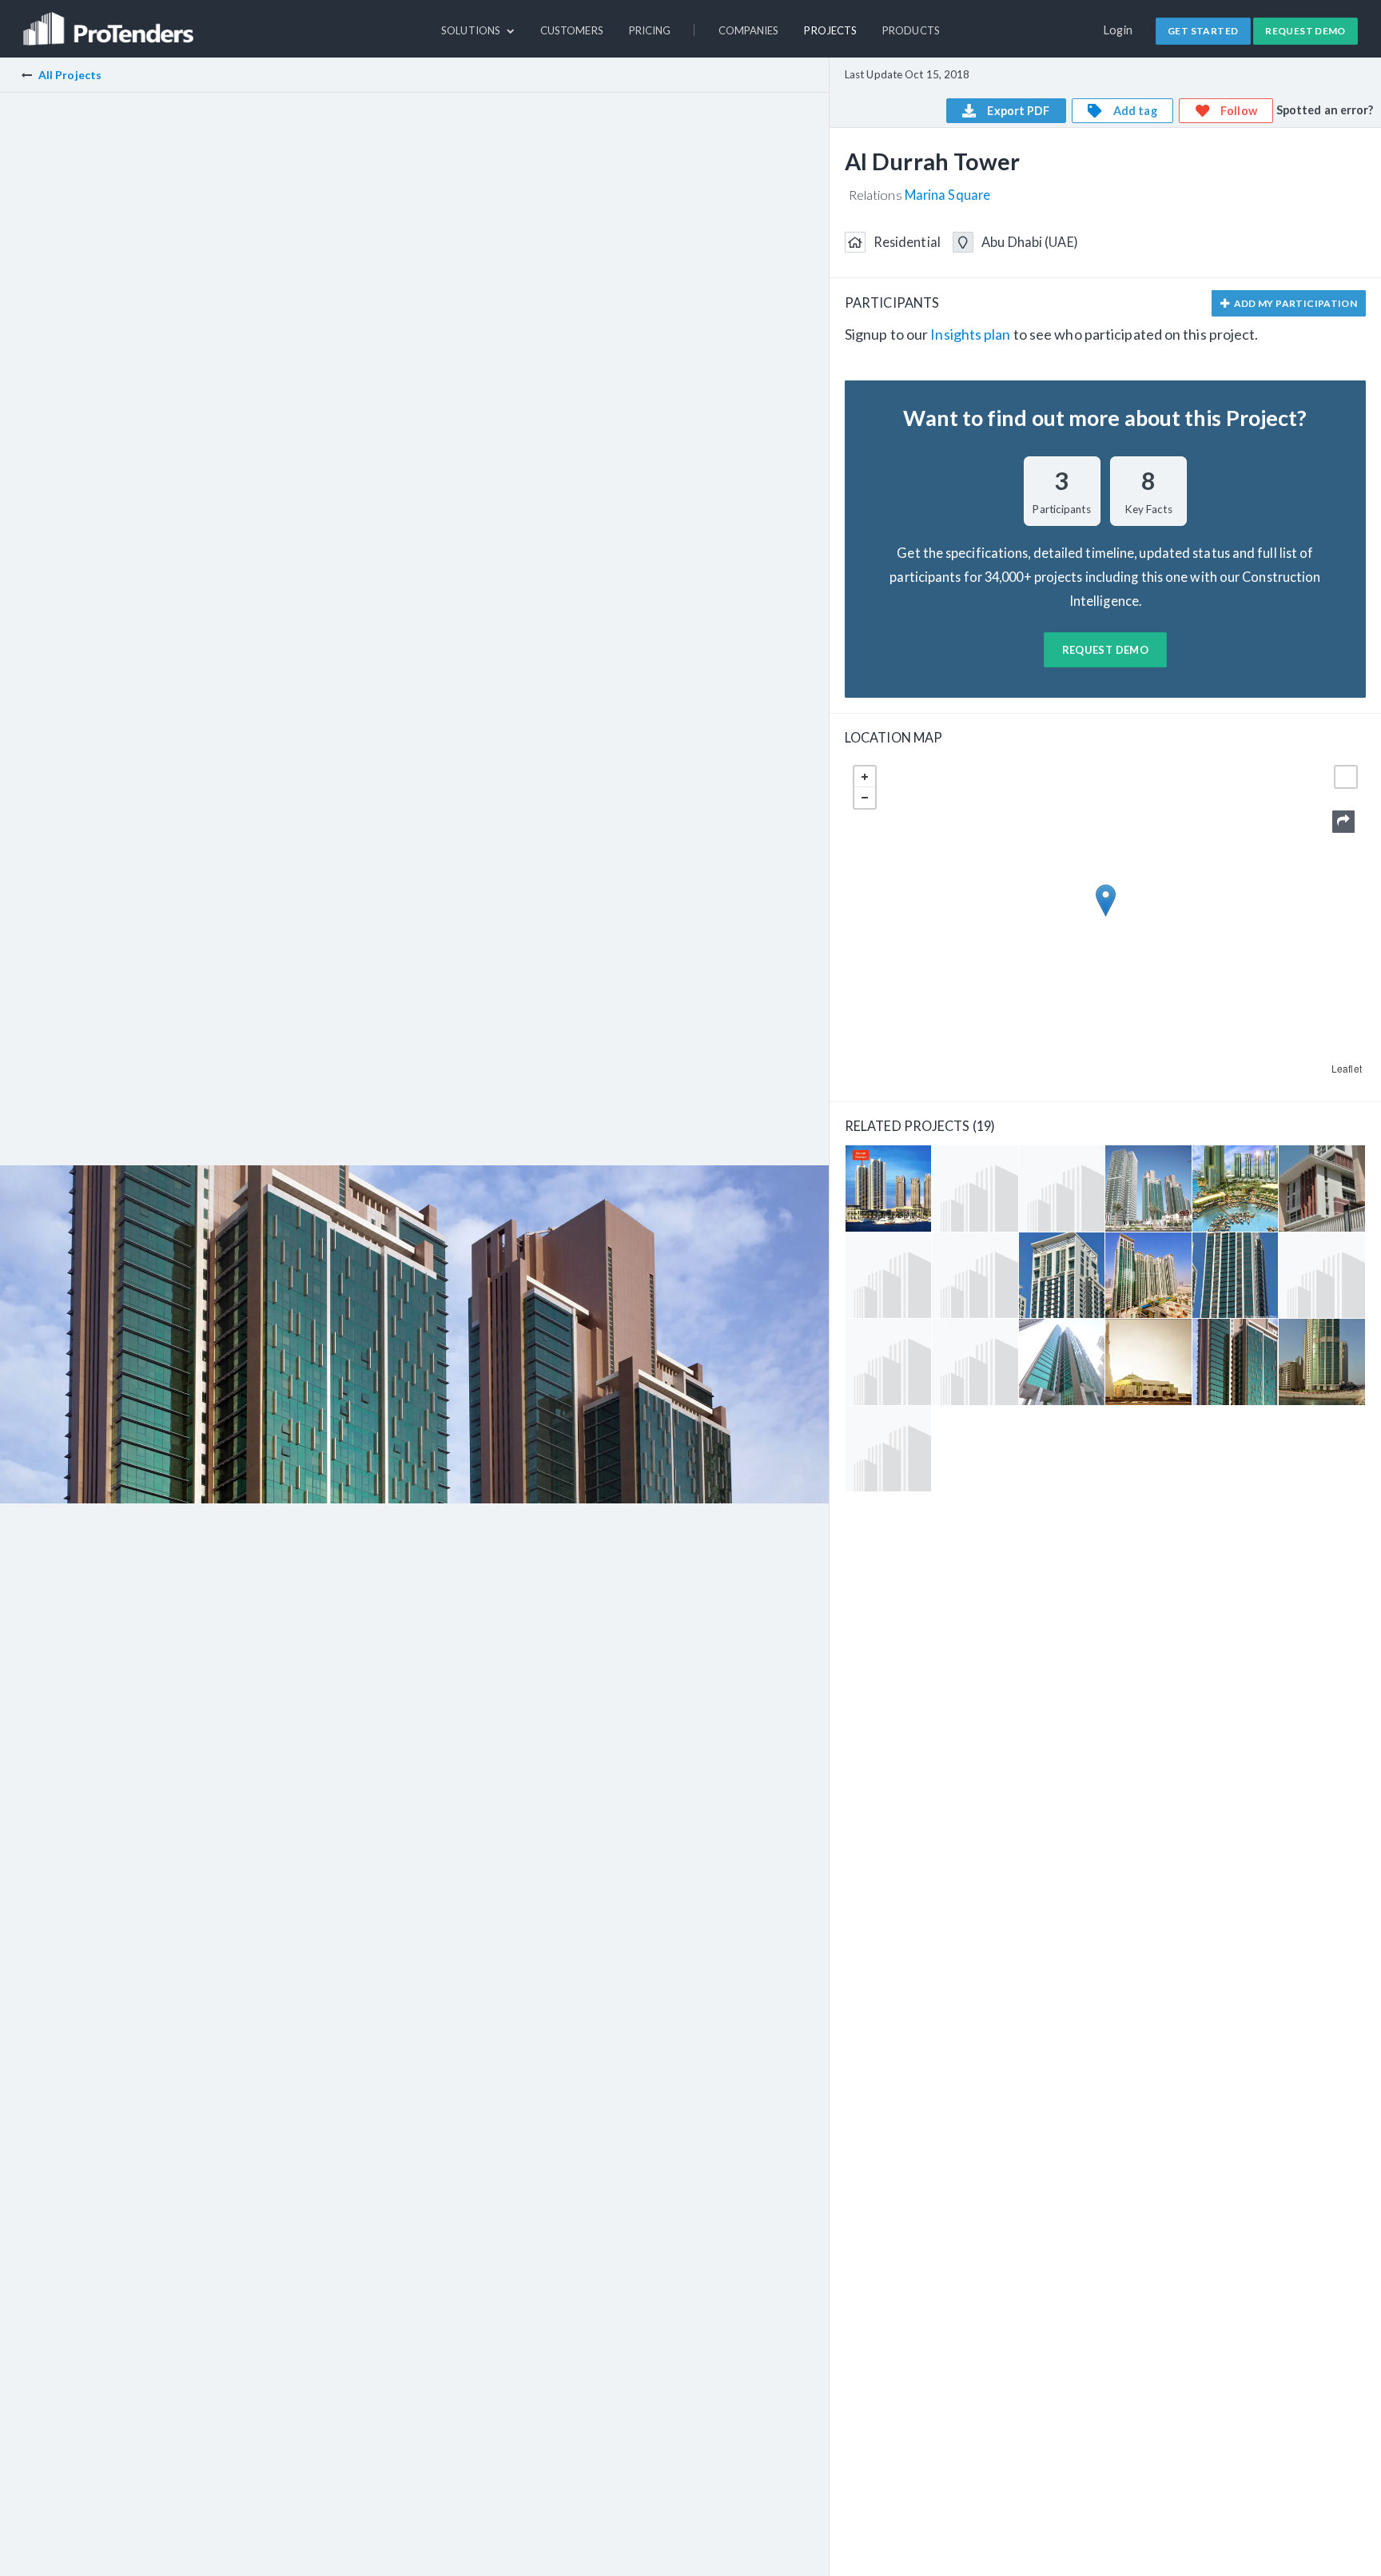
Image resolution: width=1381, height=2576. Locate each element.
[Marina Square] (975, 1275)
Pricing (650, 30)
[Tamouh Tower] (1148, 1188)
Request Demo (1305, 31)
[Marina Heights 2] (1062, 1275)
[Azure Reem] (1148, 1275)
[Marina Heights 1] (1235, 1275)
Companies (749, 30)
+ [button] (865, 777)
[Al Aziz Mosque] (1148, 1362)
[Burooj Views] (888, 1275)
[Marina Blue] (975, 1362)
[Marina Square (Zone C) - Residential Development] (888, 1449)
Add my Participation (1294, 303)
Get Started (1203, 31)
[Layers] (1346, 777)
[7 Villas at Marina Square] (1321, 1188)
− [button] (865, 798)
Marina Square (947, 195)
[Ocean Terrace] (888, 1188)
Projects (830, 30)
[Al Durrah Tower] (1235, 1362)
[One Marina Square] (1062, 1188)
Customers (572, 30)
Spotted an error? (1325, 110)
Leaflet (1347, 1068)
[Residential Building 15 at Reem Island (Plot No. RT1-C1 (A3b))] (1321, 1275)
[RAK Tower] (1321, 1362)
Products (911, 30)
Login (1118, 30)
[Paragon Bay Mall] (1235, 1188)
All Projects (70, 75)
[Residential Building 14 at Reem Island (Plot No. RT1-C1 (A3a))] (975, 1188)
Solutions (472, 30)
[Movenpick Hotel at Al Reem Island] (888, 1362)
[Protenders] (110, 22)
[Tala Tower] (1062, 1362)
